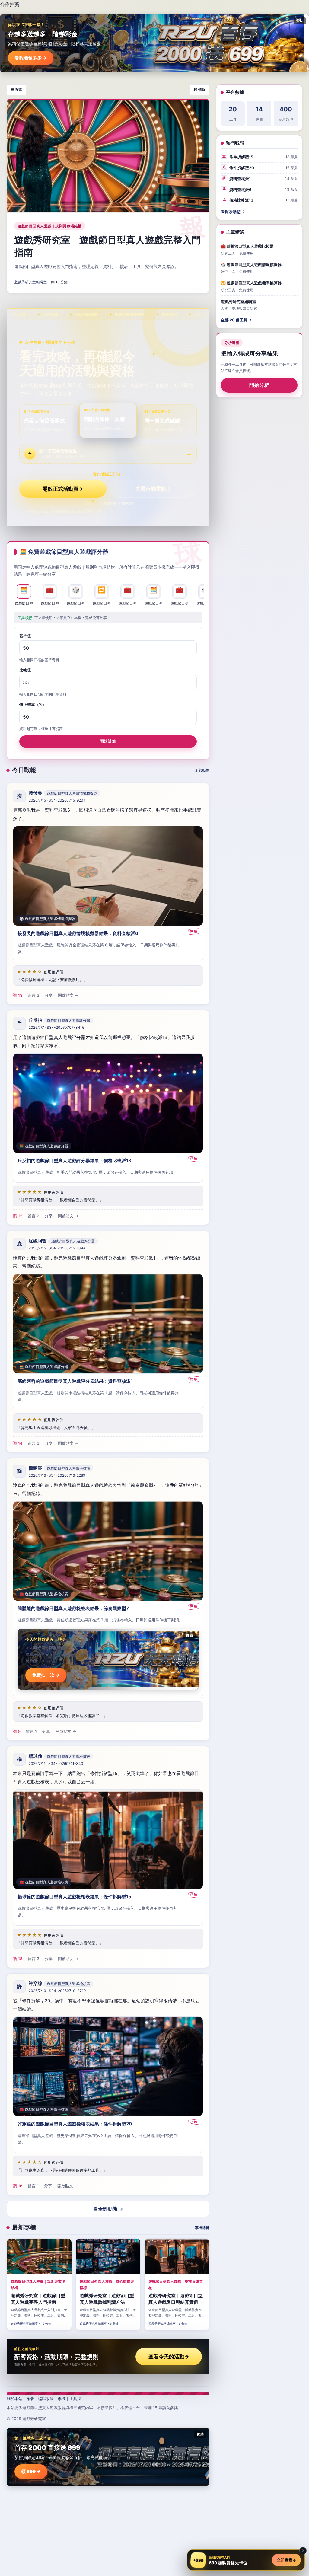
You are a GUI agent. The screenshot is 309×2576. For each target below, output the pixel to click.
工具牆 (75, 2399)
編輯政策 (46, 2399)
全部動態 (202, 770)
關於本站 (14, 2399)
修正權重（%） (33, 704)
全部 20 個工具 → (236, 320)
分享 (49, 995)
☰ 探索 (16, 89)
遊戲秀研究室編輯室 (30, 282)
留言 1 (31, 1731)
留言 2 (33, 1216)
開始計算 (108, 741)
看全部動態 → (108, 2209)
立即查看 (286, 2560)
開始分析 (259, 385)
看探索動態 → (233, 212)
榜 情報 (200, 89)
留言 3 (33, 995)
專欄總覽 (202, 2228)
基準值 (25, 636)
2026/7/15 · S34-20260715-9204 (57, 800)
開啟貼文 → (68, 995)
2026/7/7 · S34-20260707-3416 (56, 1027)
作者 (30, 2399)
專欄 (62, 2399)
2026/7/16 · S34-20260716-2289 (57, 1475)
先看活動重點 (153, 489)
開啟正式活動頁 (63, 489)
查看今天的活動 (169, 2357)
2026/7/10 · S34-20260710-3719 (57, 1991)
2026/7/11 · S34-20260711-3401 (57, 1763)
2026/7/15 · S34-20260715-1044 (57, 1248)
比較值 (25, 670)
